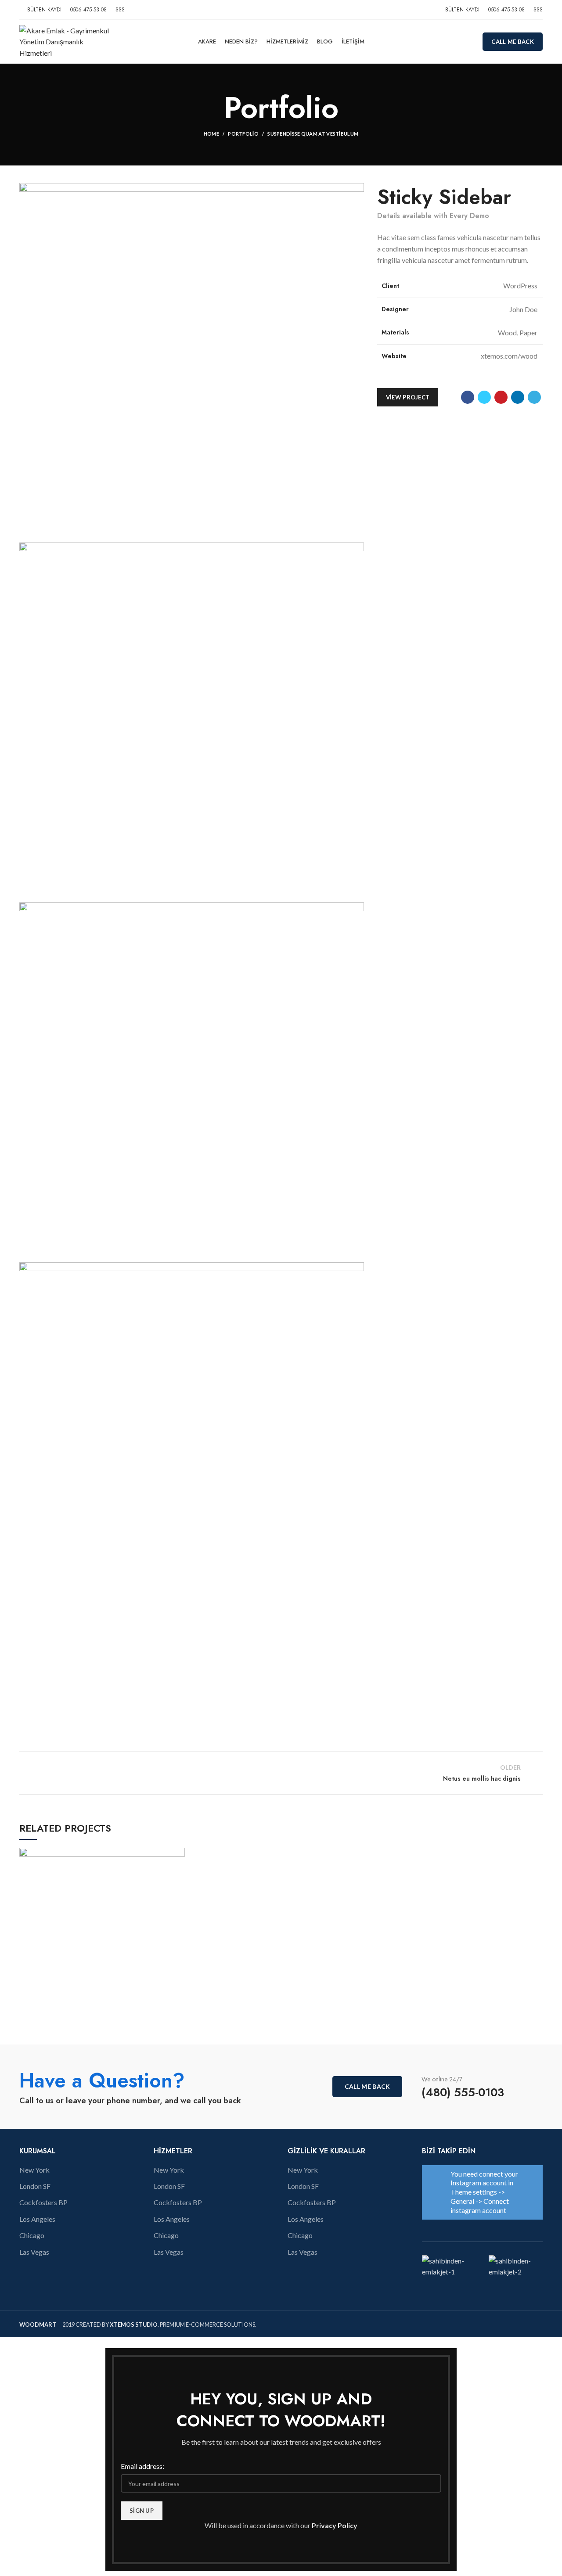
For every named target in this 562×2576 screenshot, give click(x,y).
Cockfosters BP (43, 2202)
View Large (178, 1854)
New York (34, 2170)
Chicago (32, 2235)
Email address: (142, 2466)
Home (211, 134)
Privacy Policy (335, 2525)
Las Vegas (34, 2252)
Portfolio (243, 134)
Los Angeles (37, 2219)
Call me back (513, 42)
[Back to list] (281, 1773)
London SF (35, 2186)
